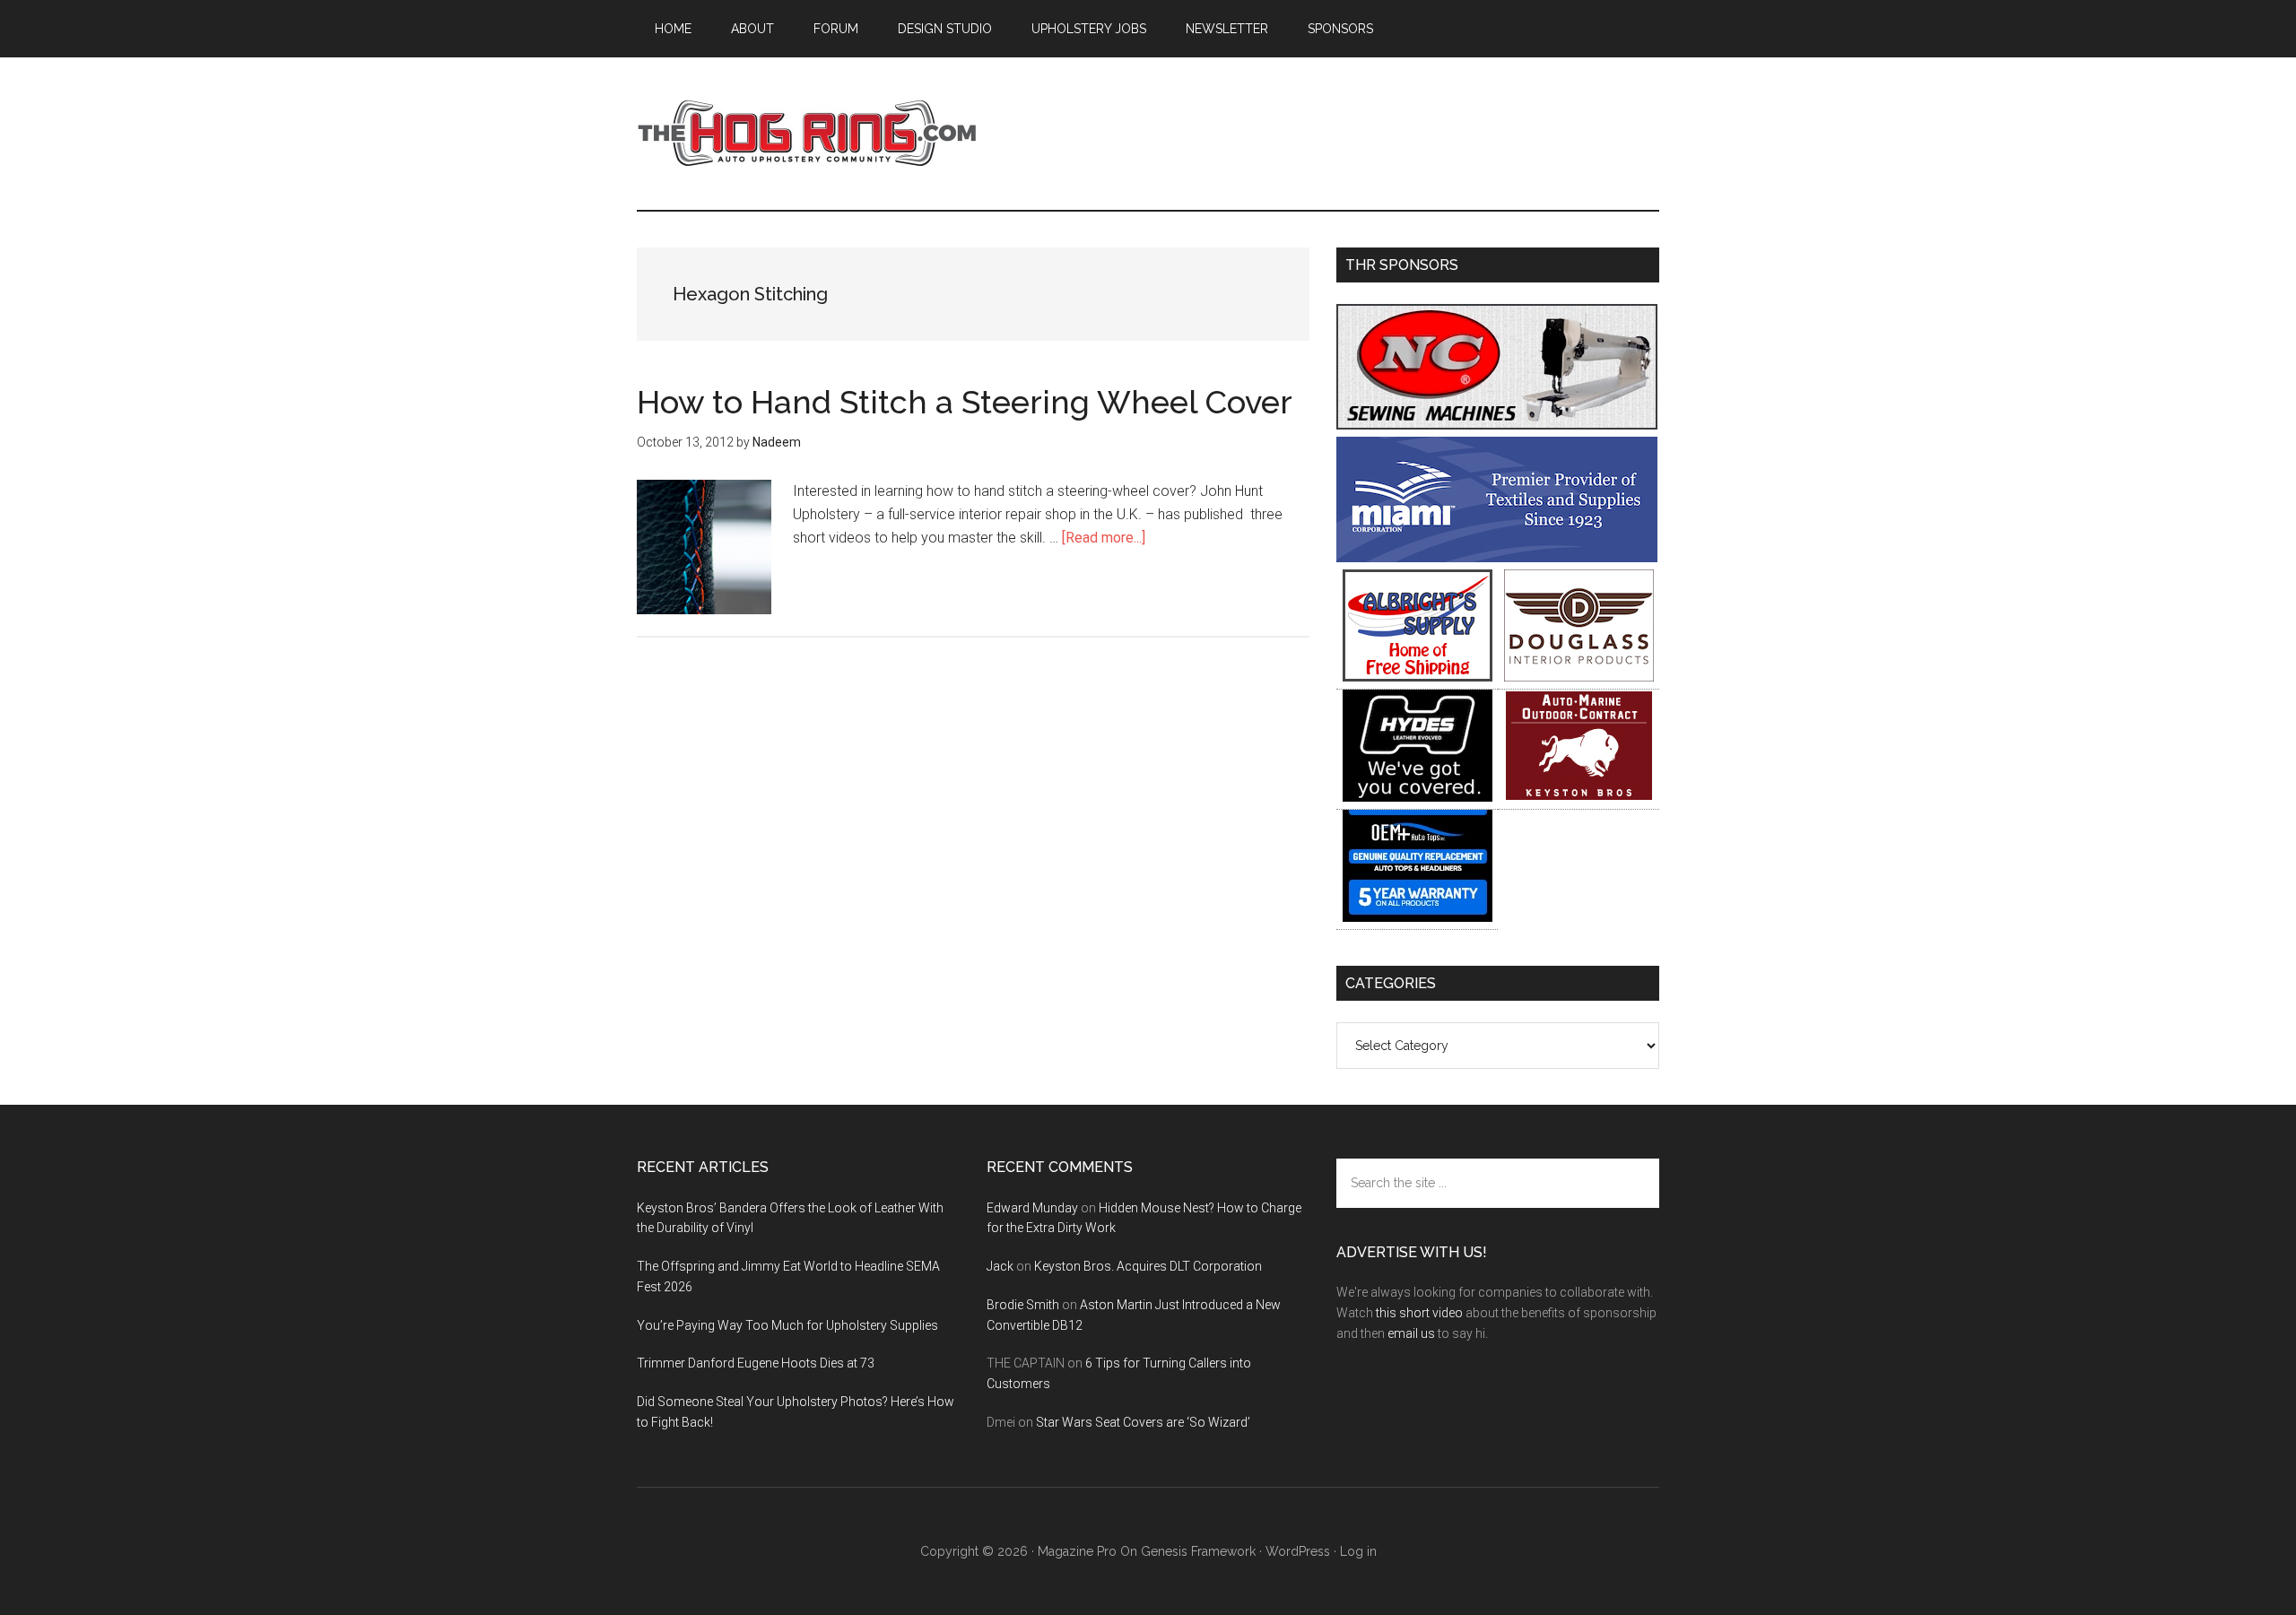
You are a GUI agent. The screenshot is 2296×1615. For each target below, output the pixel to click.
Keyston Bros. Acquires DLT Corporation (1148, 1266)
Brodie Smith (1023, 1305)
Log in (1358, 1551)
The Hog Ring (807, 134)
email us (1411, 1333)
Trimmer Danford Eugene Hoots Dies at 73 (756, 1363)
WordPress (1298, 1551)
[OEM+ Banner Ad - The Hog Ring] (1418, 917)
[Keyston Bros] (1579, 797)
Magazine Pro (1077, 1551)
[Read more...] (1104, 538)
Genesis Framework (1198, 1551)
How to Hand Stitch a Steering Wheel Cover (965, 402)
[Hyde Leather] (1418, 797)
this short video (1419, 1313)
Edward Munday (1032, 1208)
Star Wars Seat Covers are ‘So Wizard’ (1143, 1422)
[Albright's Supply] (1418, 677)
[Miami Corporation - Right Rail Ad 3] (1497, 557)
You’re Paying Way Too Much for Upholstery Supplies (787, 1325)
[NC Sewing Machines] (1497, 425)
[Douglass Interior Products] (1579, 677)
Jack (1000, 1266)
